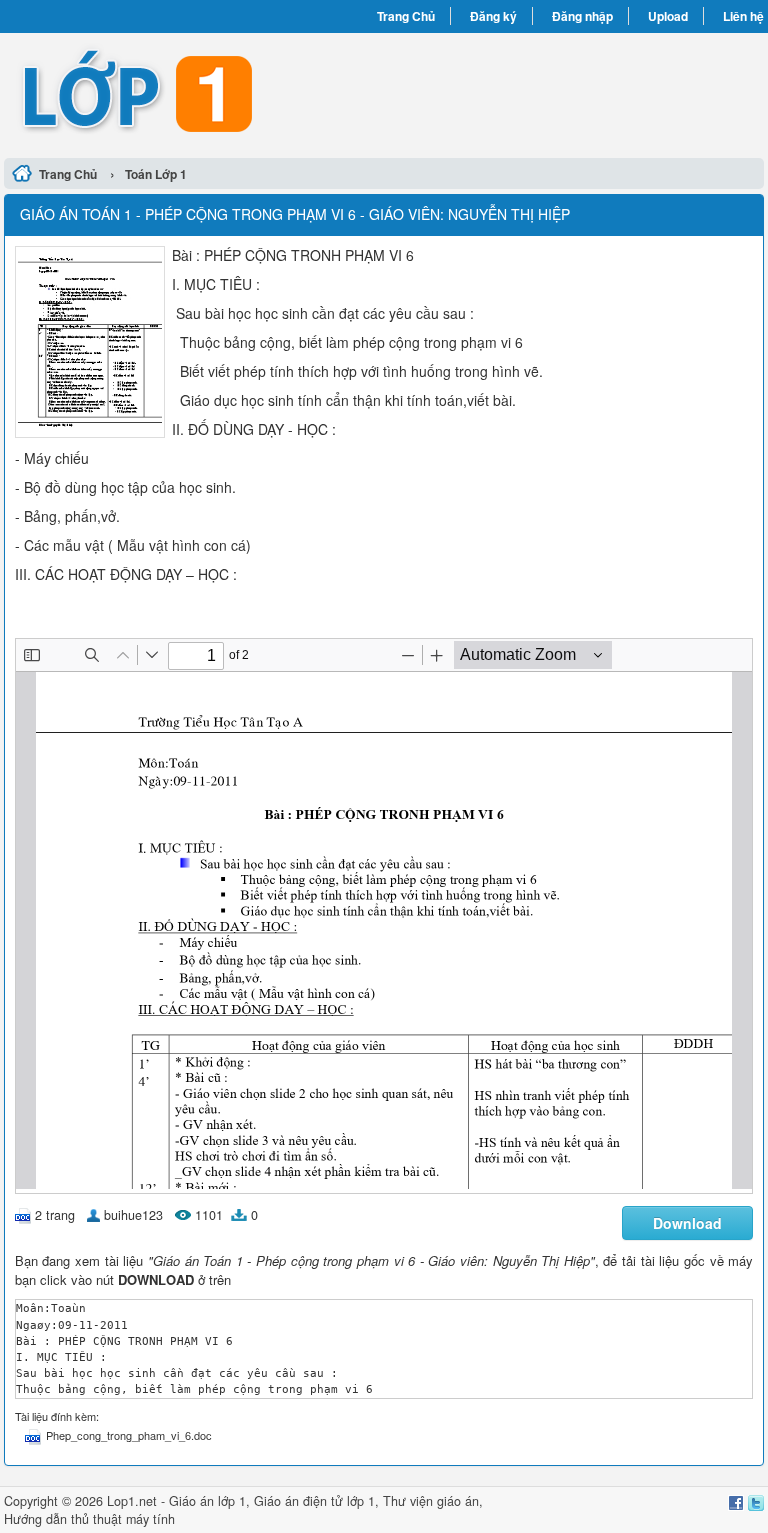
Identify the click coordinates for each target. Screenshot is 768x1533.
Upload (668, 16)
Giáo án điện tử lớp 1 (314, 1501)
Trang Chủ (406, 16)
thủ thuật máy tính (123, 1519)
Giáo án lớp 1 (207, 1501)
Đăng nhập (582, 16)
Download (687, 1223)
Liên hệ (743, 16)
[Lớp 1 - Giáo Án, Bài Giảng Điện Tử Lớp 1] (194, 93)
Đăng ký (493, 16)
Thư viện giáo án (431, 1501)
